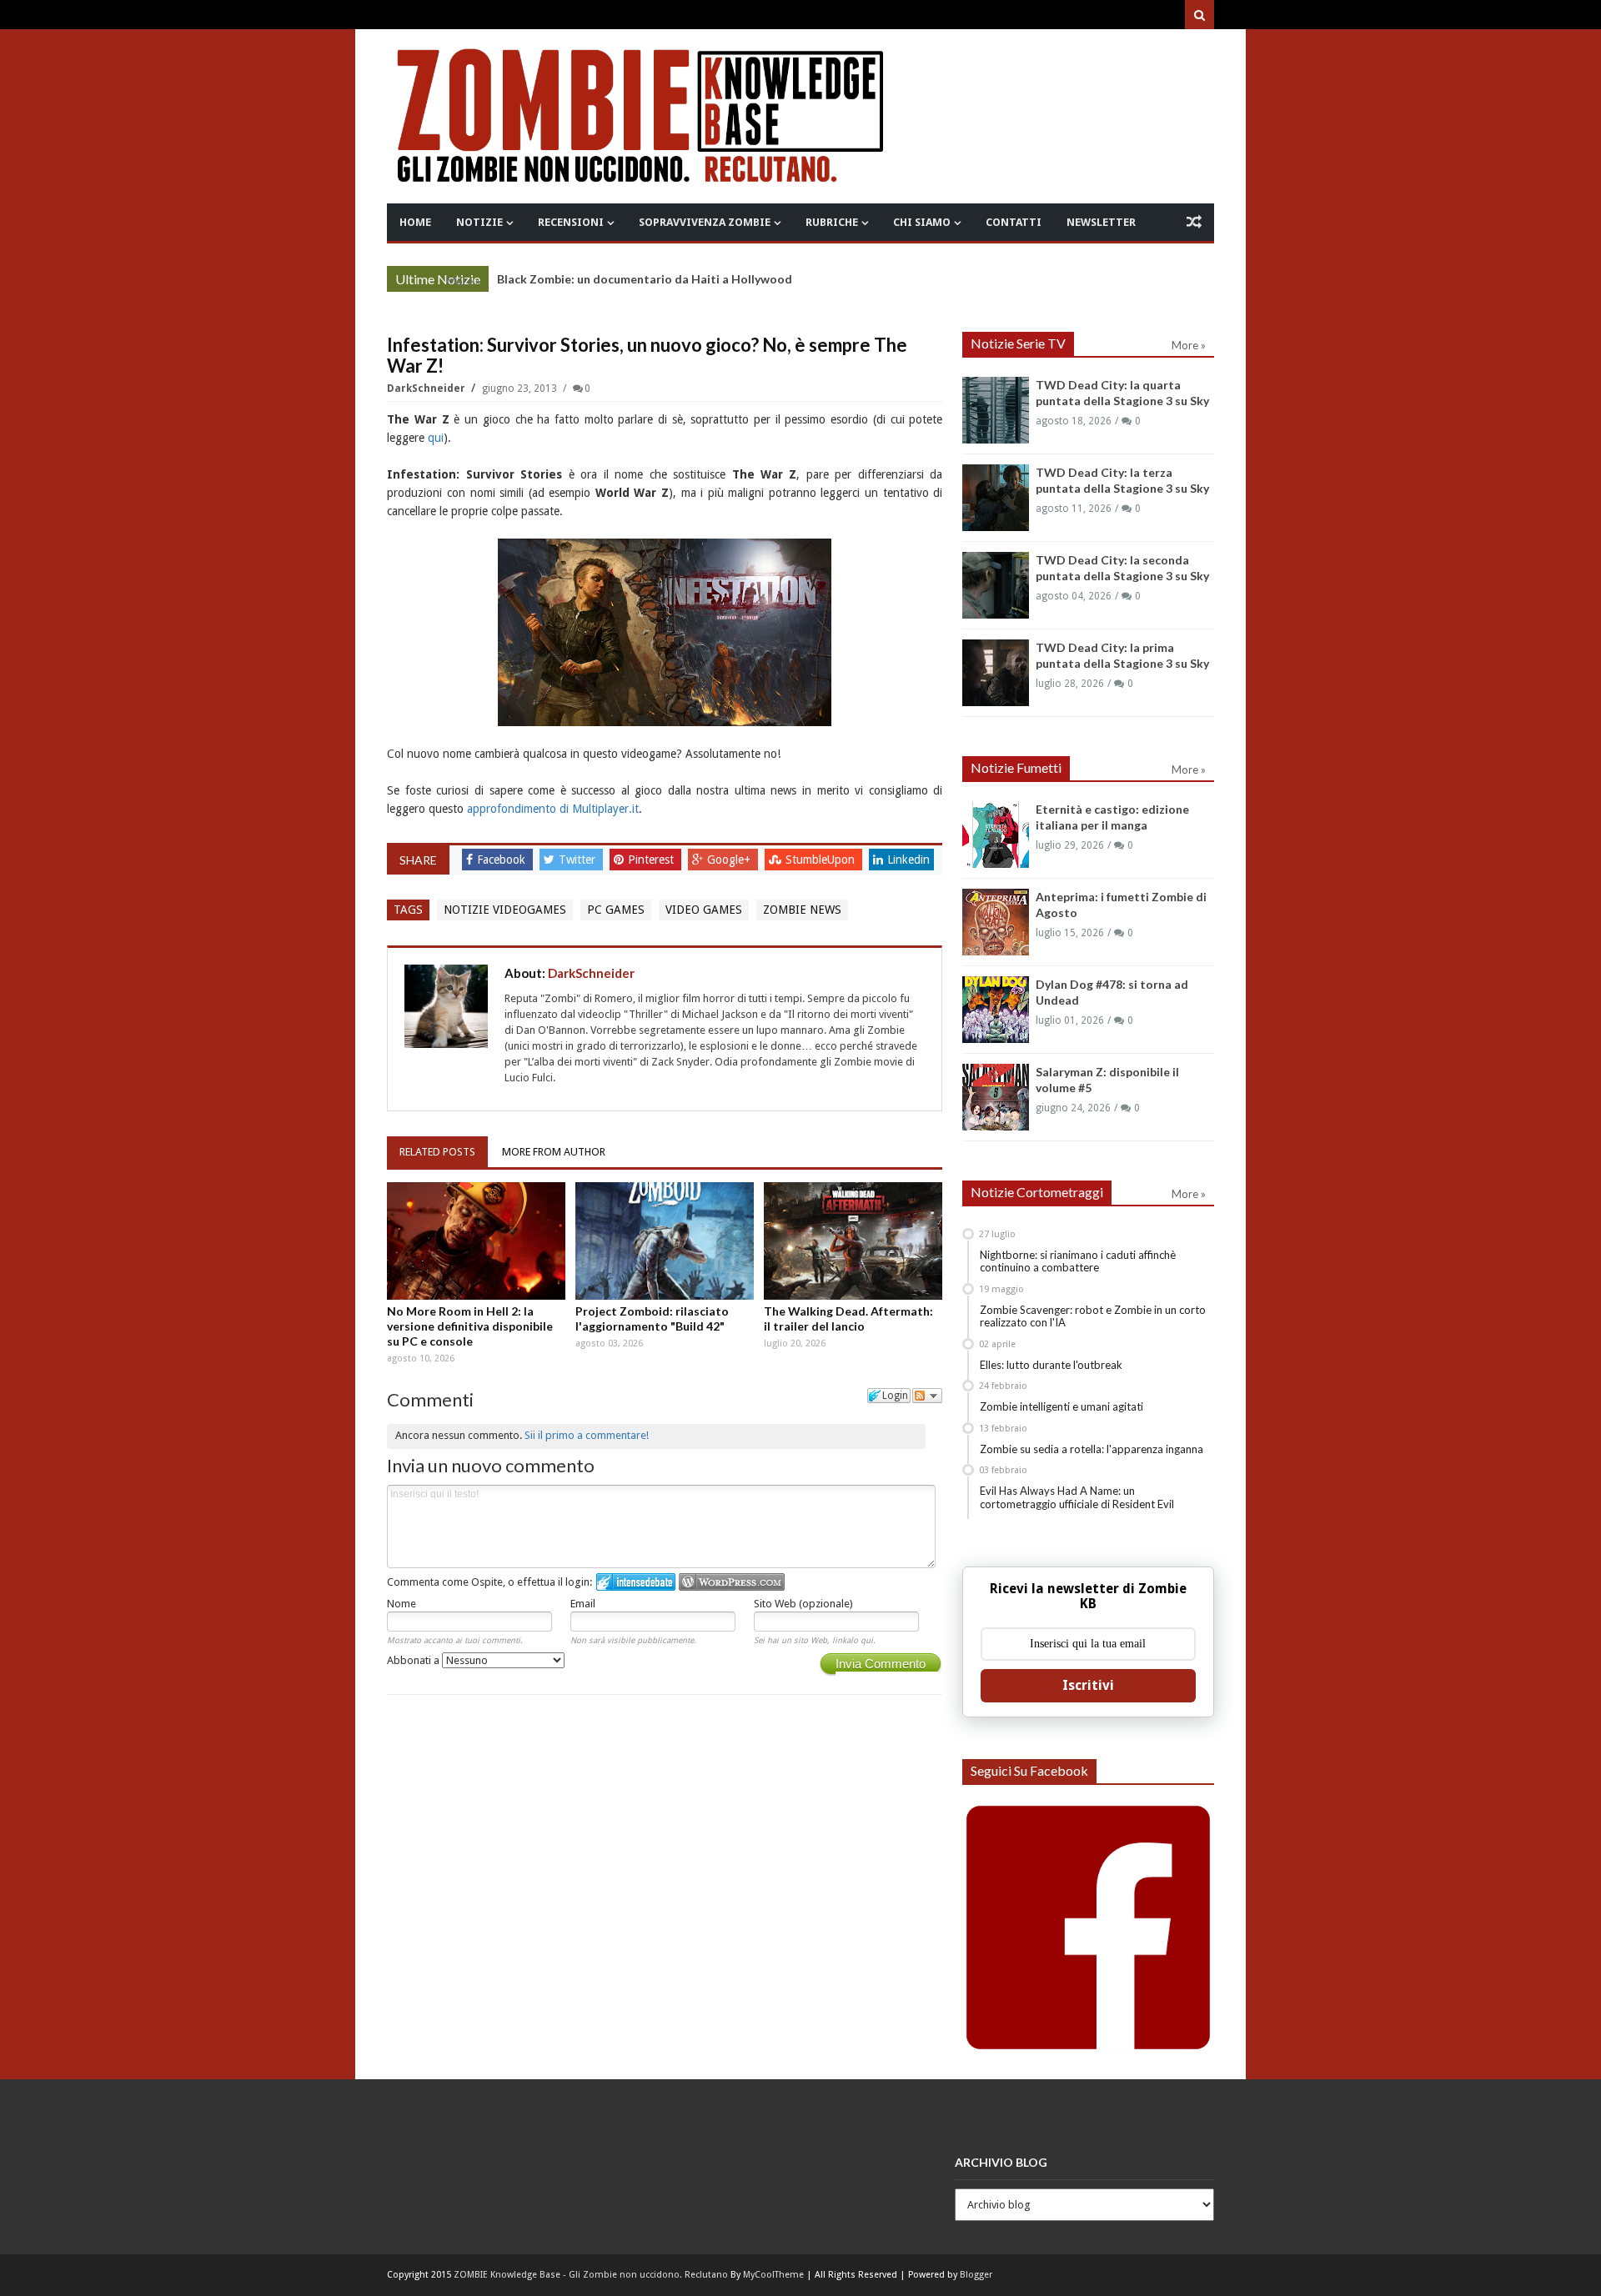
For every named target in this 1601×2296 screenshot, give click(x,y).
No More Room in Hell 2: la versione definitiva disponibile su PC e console (470, 1326)
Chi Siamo (922, 222)
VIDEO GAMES (704, 910)
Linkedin (908, 860)
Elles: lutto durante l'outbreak (1051, 1365)
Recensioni (571, 222)
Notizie (479, 222)
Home (415, 222)
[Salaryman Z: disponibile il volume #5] (996, 1097)
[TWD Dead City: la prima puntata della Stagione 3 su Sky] (996, 673)
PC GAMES (616, 910)
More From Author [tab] (554, 1152)
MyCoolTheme (773, 2275)
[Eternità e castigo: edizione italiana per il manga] (996, 835)
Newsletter (1101, 222)
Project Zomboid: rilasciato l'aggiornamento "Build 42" (652, 1318)
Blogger (976, 2275)
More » (463, 281)
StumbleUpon (822, 860)
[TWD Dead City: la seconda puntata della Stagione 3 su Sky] (996, 585)
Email (583, 1604)
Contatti (1014, 222)
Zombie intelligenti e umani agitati (1061, 1406)
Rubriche (832, 222)
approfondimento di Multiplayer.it (553, 809)
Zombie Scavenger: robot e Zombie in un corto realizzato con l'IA (1093, 1316)
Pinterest (652, 860)
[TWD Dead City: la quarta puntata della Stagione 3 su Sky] (996, 410)
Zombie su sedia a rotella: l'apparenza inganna (1092, 1449)
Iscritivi (1088, 1685)
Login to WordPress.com (732, 1582)
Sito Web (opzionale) (803, 1604)
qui (436, 438)
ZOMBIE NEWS (802, 910)
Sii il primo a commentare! (587, 1435)
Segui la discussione (927, 1396)
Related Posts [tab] (437, 1152)
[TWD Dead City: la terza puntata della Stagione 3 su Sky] (996, 498)
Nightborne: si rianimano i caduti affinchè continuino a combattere (1078, 1261)
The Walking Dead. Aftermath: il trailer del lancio (848, 1318)
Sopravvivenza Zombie (705, 222)
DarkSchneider (427, 389)
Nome (402, 1604)
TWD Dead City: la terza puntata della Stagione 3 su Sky (653, 279)
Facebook (503, 860)
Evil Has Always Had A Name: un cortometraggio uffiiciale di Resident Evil (1077, 1497)
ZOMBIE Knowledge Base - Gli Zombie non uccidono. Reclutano (591, 2275)
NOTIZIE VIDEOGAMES (505, 910)
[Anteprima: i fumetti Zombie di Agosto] (996, 922)
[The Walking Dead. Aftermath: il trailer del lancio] (853, 1241)
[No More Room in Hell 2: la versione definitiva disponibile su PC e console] (476, 1241)
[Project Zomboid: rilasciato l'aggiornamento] (665, 1241)
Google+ (730, 860)
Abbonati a (414, 1660)
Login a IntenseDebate (636, 1582)
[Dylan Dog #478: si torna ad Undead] (996, 1010)
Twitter (579, 860)
